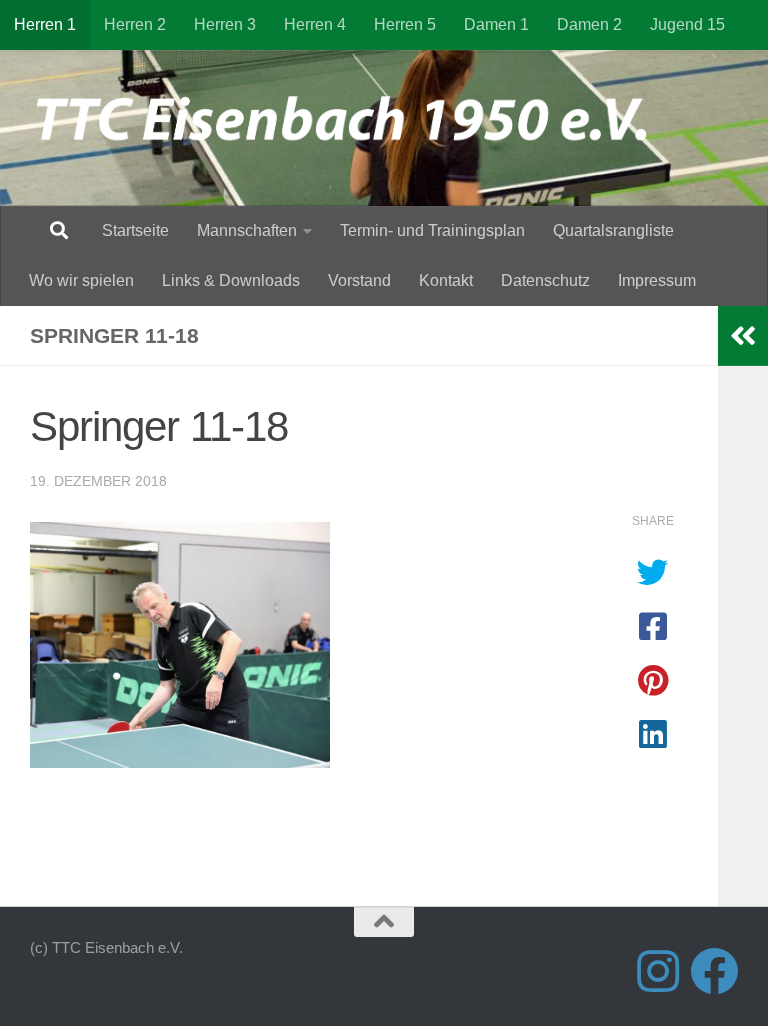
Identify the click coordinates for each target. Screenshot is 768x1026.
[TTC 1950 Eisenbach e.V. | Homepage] (351, 120)
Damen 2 (589, 24)
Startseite (135, 230)
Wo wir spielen (81, 280)
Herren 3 (225, 24)
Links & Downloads (231, 280)
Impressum (657, 280)
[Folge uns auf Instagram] (658, 971)
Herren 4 (315, 24)
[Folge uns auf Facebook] (714, 971)
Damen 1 (496, 24)
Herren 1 (45, 24)
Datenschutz (545, 280)
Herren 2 (135, 24)
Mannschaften (247, 230)
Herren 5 (405, 24)
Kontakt (446, 280)
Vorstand (359, 280)
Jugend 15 (687, 24)
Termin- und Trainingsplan (432, 230)
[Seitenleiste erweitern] (743, 336)
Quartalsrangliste (613, 230)
